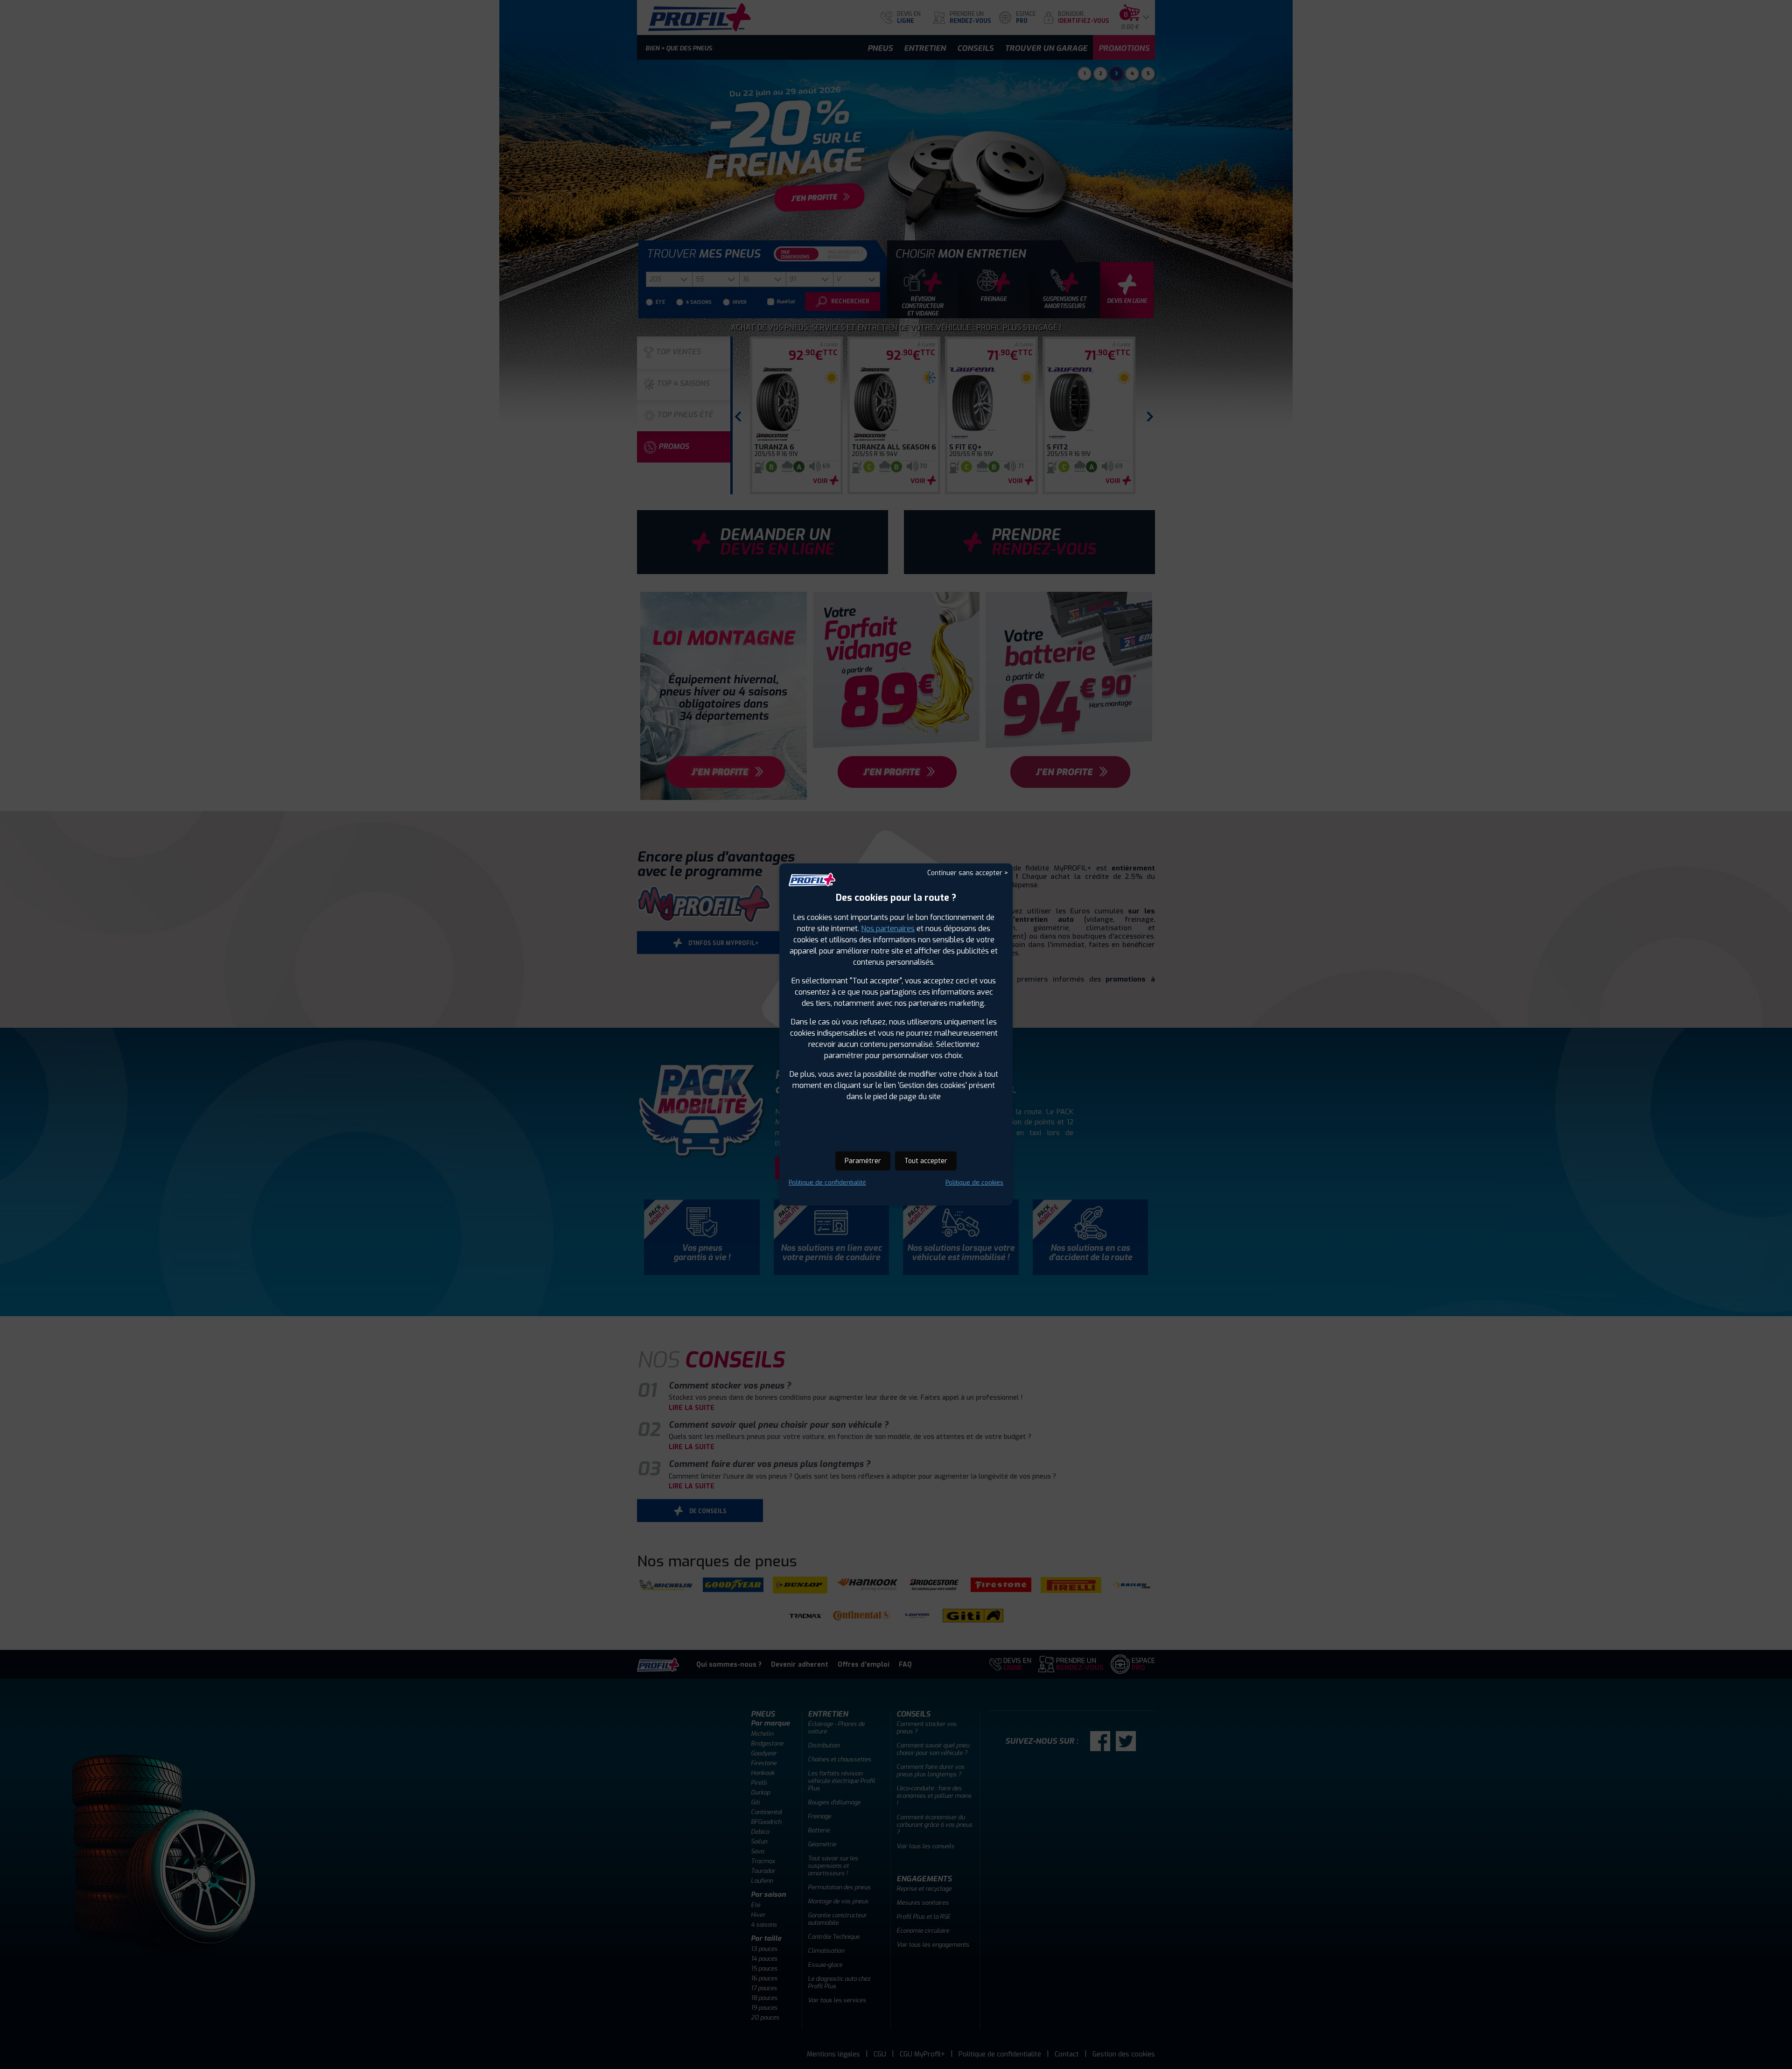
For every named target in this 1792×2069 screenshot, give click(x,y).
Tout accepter (926, 1161)
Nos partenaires (888, 929)
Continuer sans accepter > (968, 873)
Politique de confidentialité (827, 1182)
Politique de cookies (974, 1182)
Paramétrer (863, 1161)
